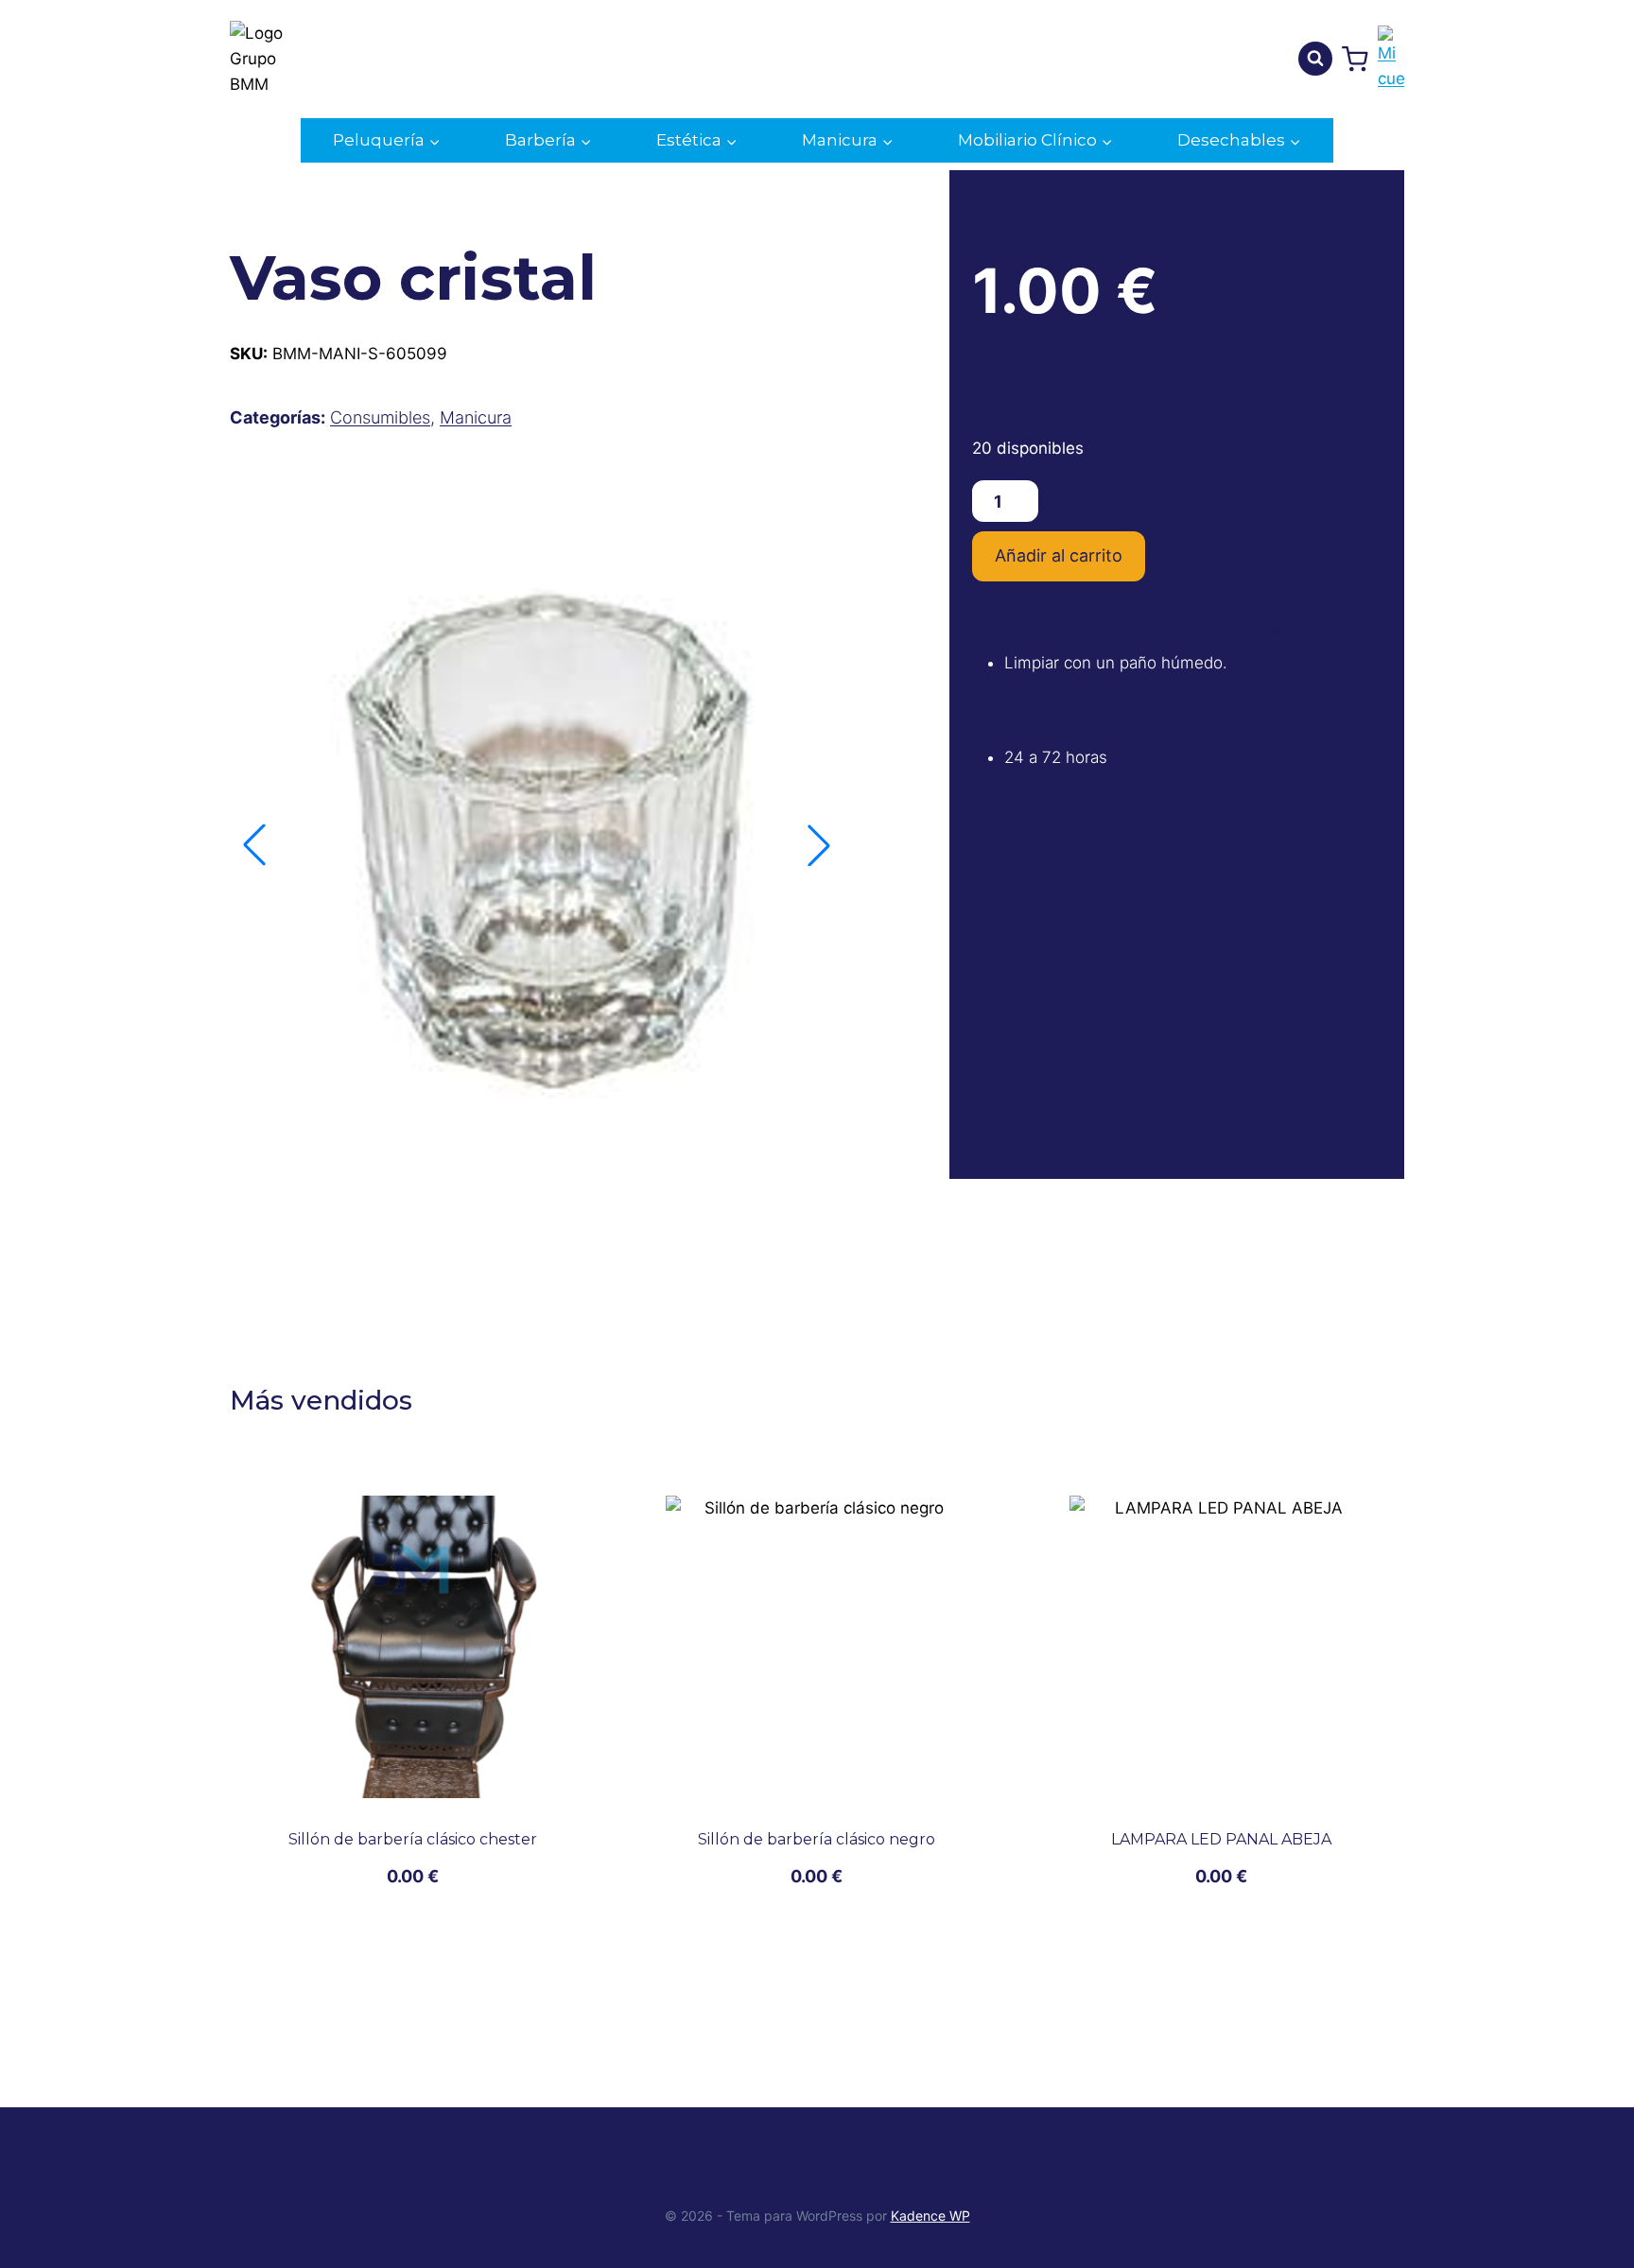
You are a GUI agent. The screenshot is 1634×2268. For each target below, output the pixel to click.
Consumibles (380, 417)
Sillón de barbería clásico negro (817, 1839)
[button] (819, 845)
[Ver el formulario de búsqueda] (1315, 59)
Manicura (476, 417)
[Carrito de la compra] (1355, 60)
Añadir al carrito (1059, 555)
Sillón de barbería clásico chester (413, 1839)
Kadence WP (930, 2216)
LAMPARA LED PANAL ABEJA (1221, 1839)
